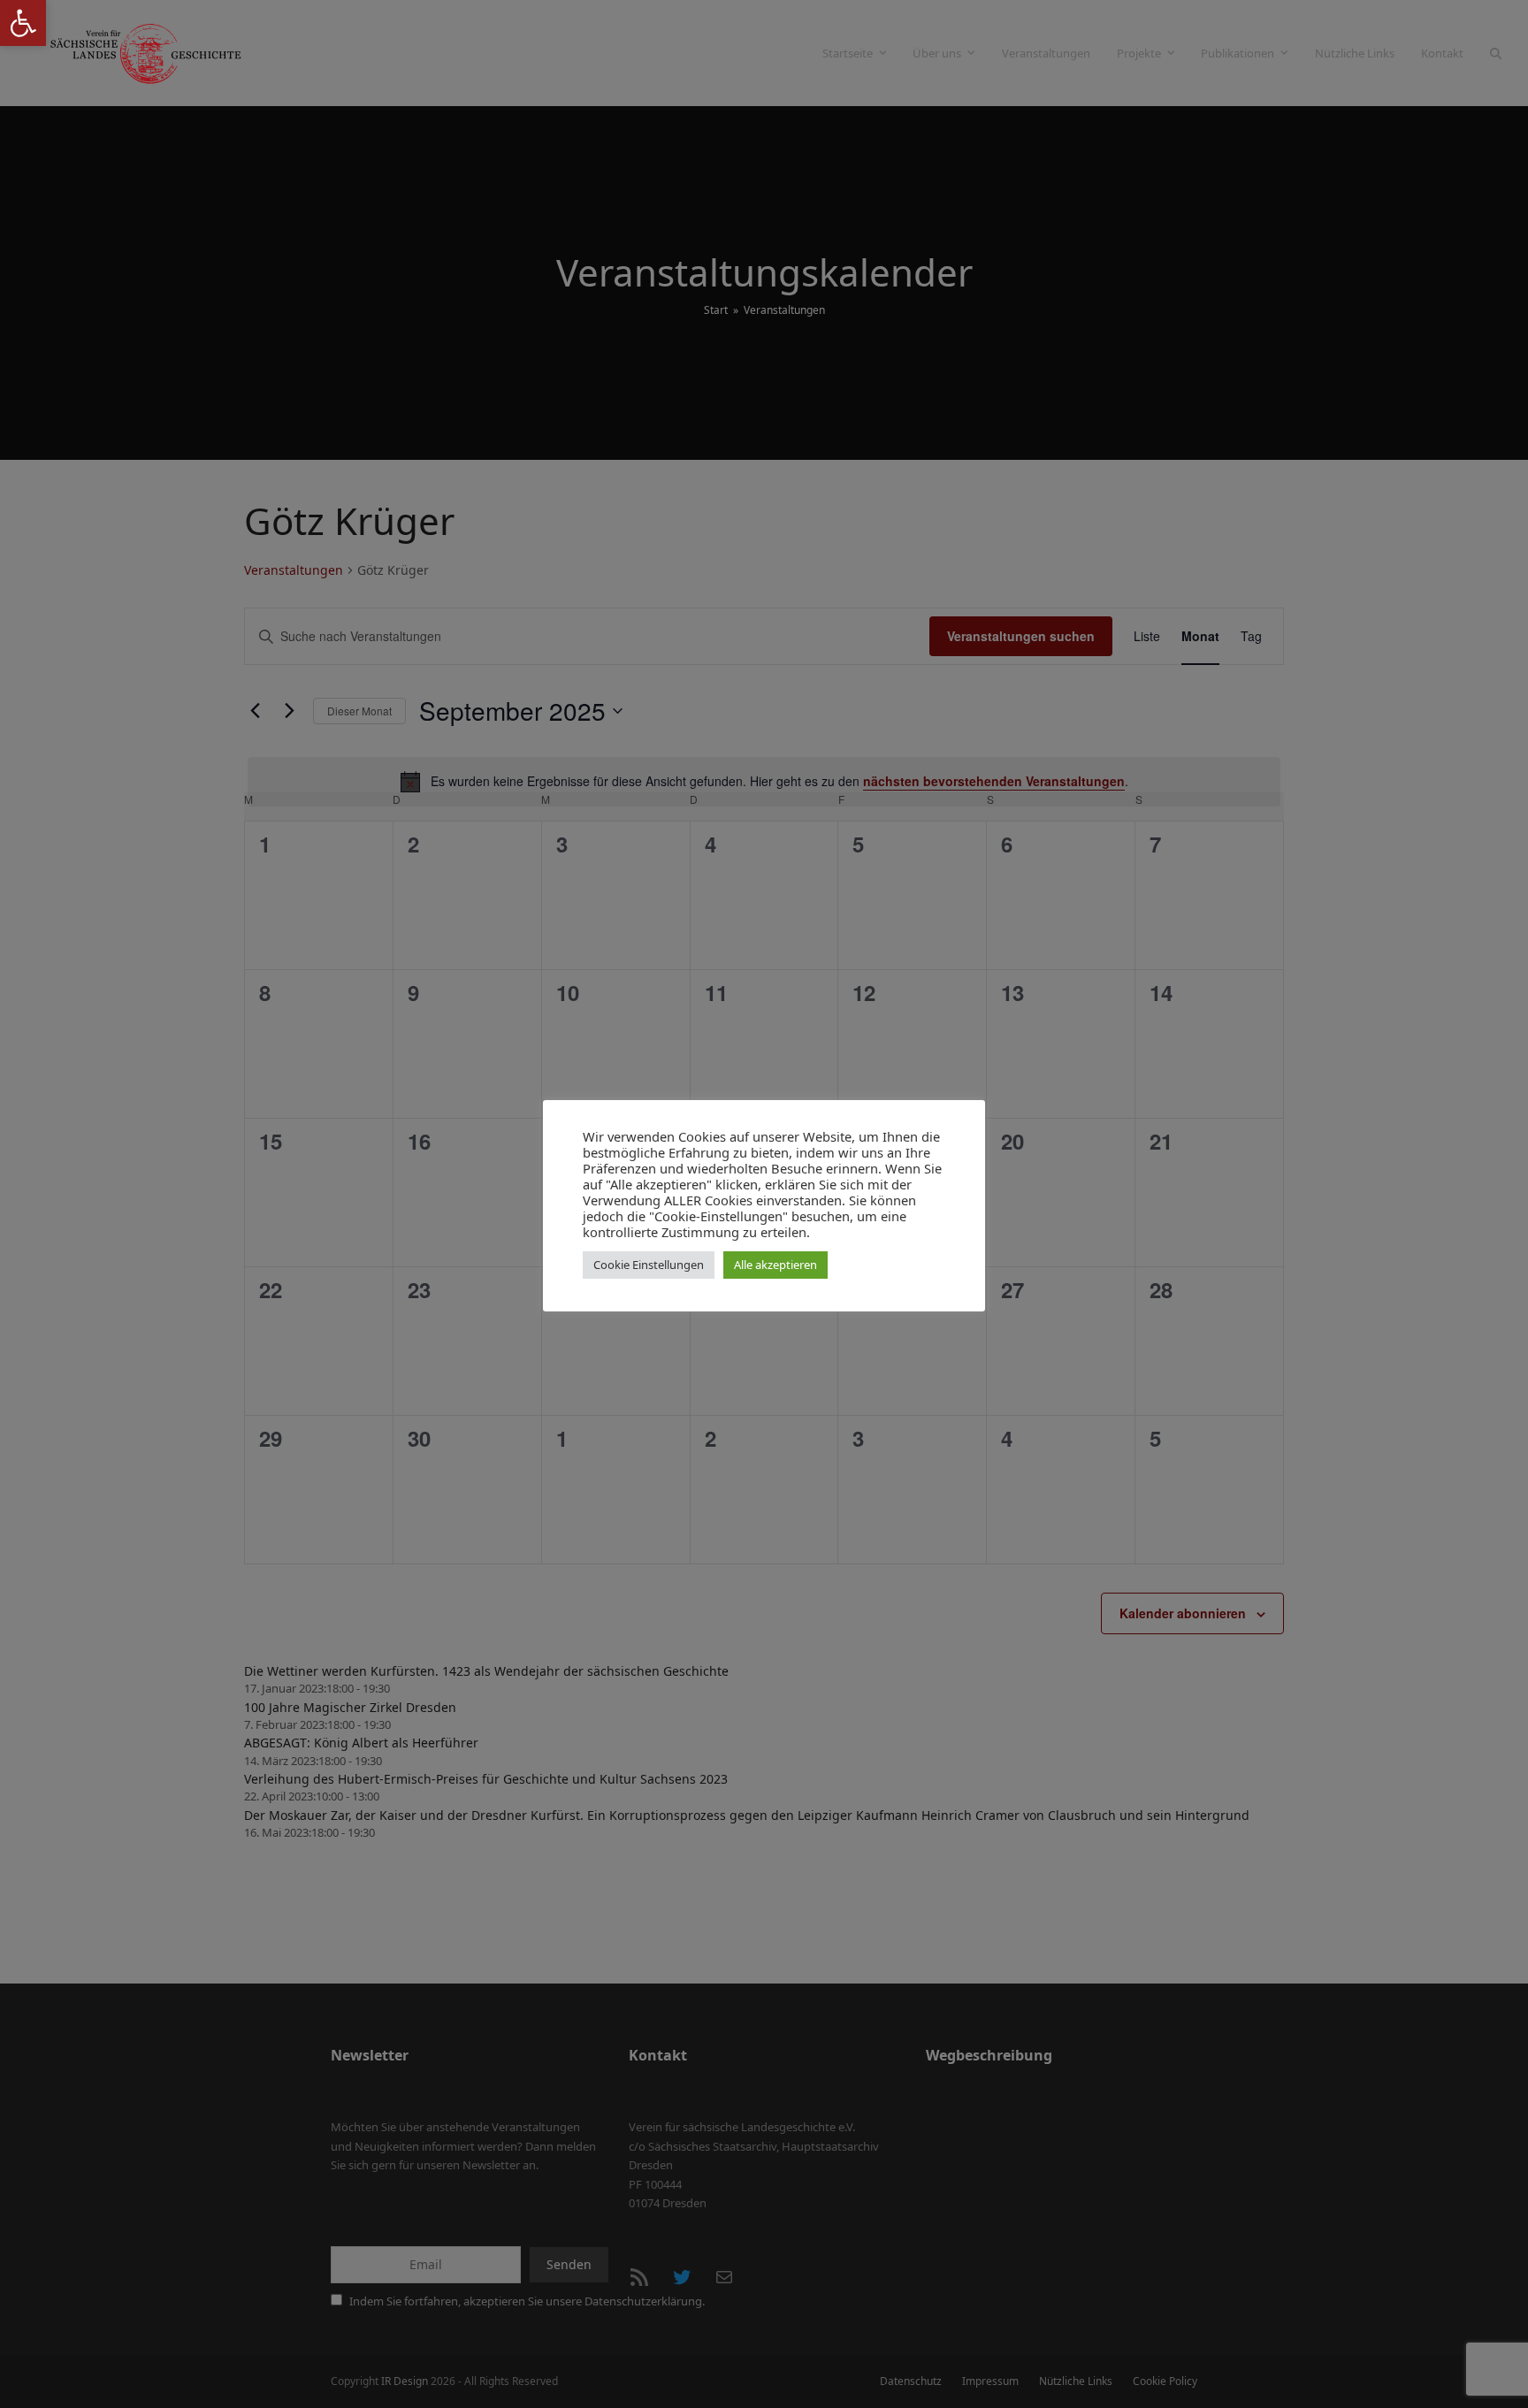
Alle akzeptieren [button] (775, 1265)
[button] (23, 23)
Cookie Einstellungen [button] (649, 1265)
